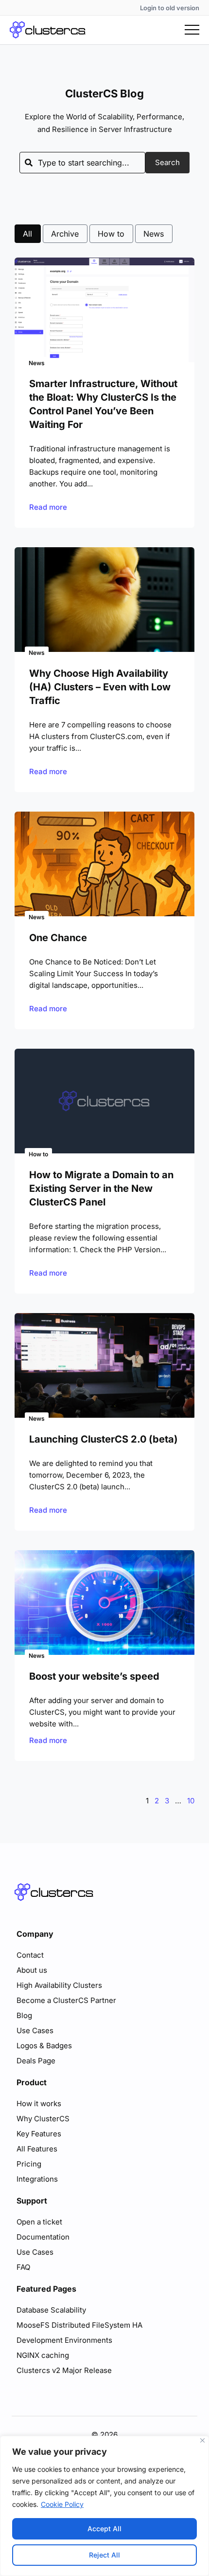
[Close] (202, 2440)
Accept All (104, 2529)
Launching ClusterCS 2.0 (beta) (104, 1439)
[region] (104, 2506)
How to (111, 234)
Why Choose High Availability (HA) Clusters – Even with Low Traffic (100, 687)
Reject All (104, 2555)
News (154, 234)
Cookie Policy (62, 2504)
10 (191, 1801)
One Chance (58, 938)
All (27, 234)
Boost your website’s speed (94, 1676)
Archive (65, 234)
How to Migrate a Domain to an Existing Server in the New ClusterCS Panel (101, 1188)
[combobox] (82, 163)
